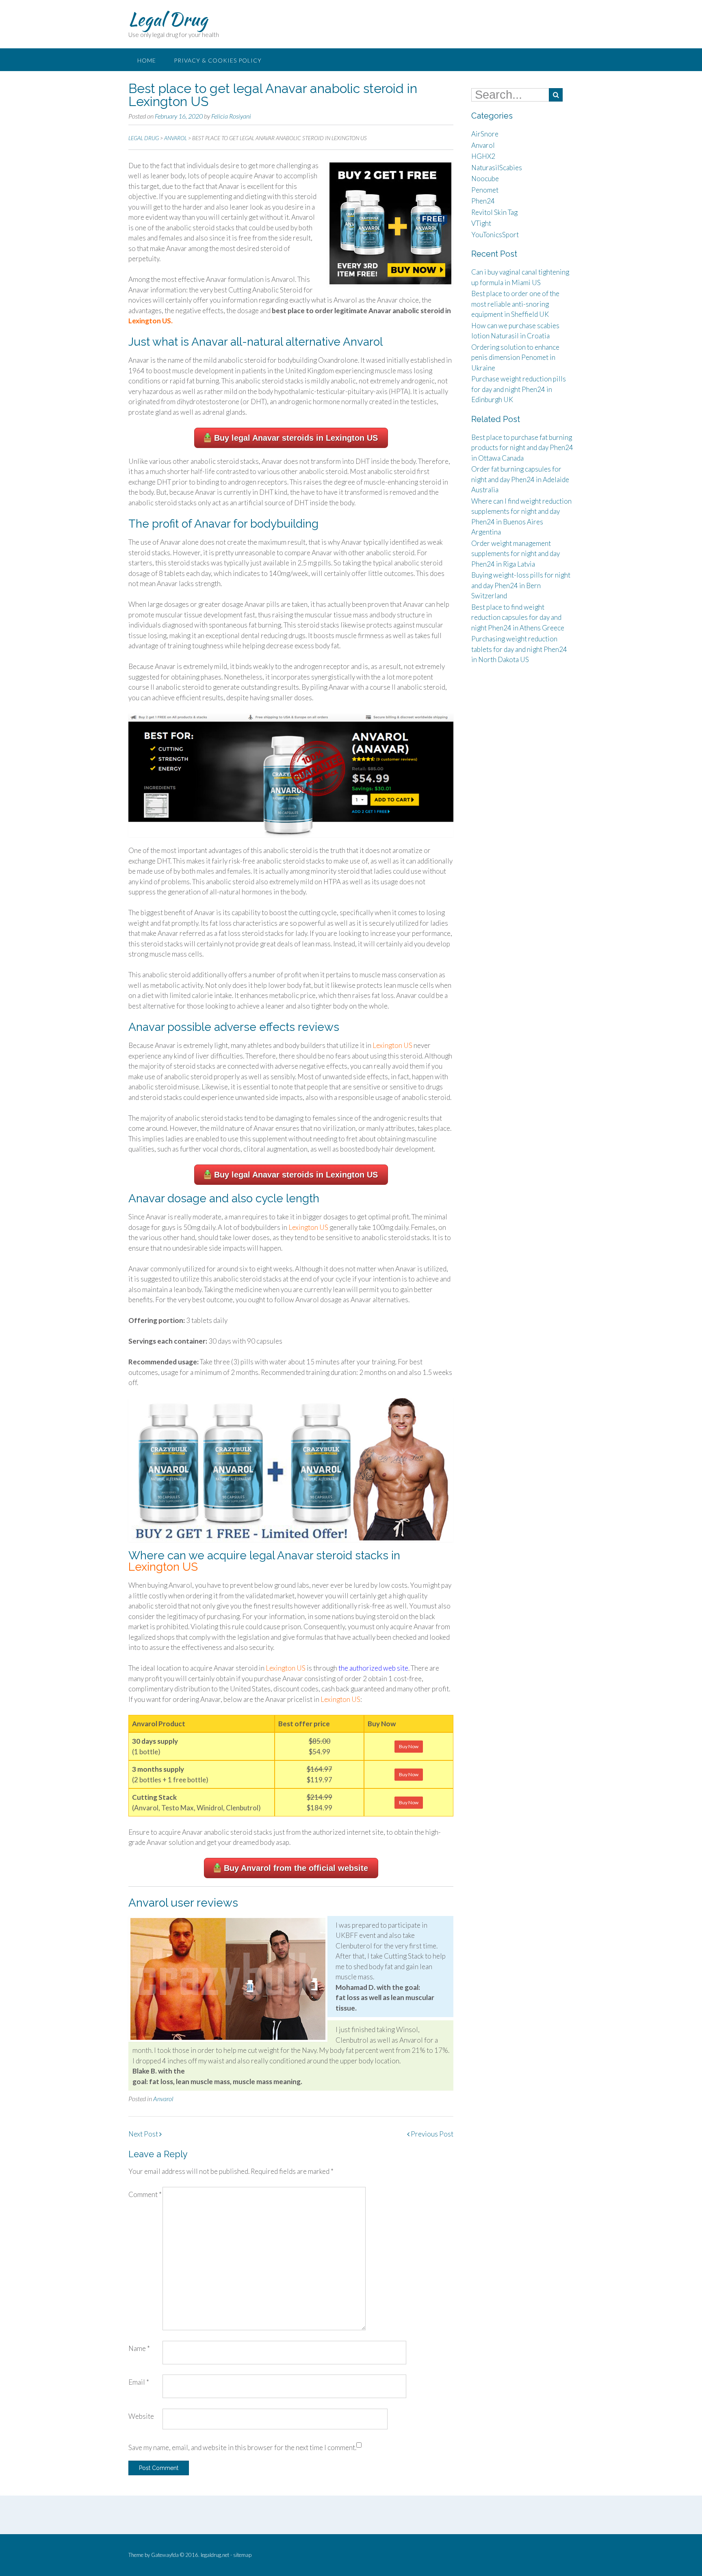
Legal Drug (168, 19)
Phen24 (483, 201)
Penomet (485, 190)
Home (147, 60)
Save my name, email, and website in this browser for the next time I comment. (242, 2447)
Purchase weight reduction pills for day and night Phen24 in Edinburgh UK (519, 389)
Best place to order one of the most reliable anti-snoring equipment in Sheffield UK (515, 304)
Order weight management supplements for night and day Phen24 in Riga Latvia (516, 554)
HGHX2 (483, 156)
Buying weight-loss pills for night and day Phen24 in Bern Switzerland (521, 585)
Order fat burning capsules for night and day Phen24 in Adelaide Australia (520, 479)
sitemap (242, 2555)
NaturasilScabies (497, 168)
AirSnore (485, 134)
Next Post (144, 2134)
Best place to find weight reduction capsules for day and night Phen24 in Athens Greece (518, 617)
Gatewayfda (165, 2555)
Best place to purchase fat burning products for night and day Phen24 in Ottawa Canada (522, 448)
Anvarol (163, 2099)
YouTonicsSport (495, 235)
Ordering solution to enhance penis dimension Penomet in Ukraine (515, 357)
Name (139, 2348)
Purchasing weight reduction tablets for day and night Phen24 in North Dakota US (519, 649)
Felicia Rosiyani (231, 116)
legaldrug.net (215, 2555)
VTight (481, 223)
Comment (145, 2194)
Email (139, 2382)
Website (141, 2416)
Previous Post (431, 2134)
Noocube (485, 179)
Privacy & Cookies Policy (218, 60)
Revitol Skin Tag (494, 212)
